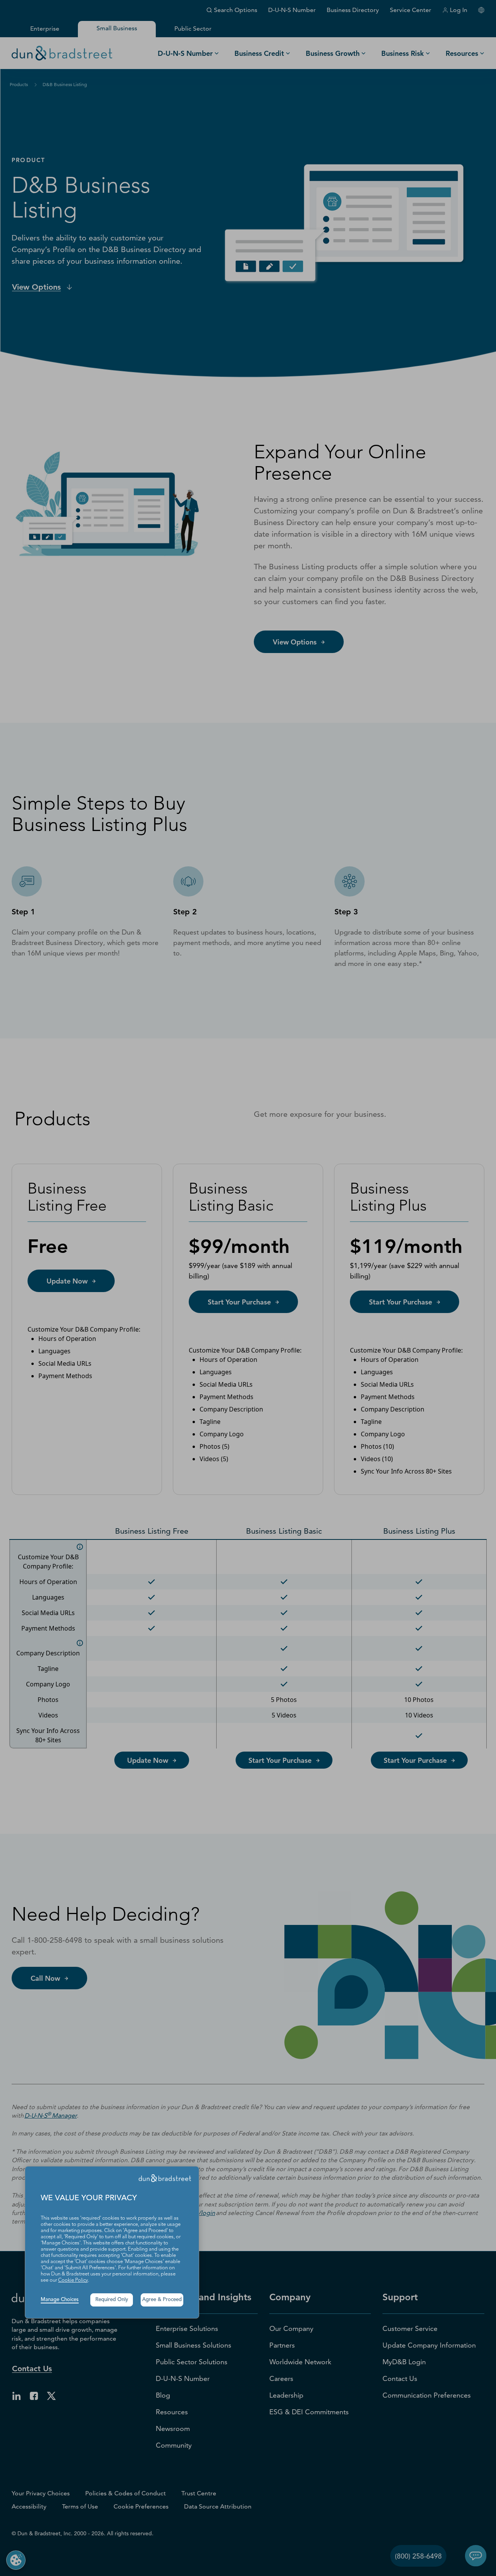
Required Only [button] (112, 2300)
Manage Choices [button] (60, 2300)
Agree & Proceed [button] (162, 2300)
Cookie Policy (73, 2280)
